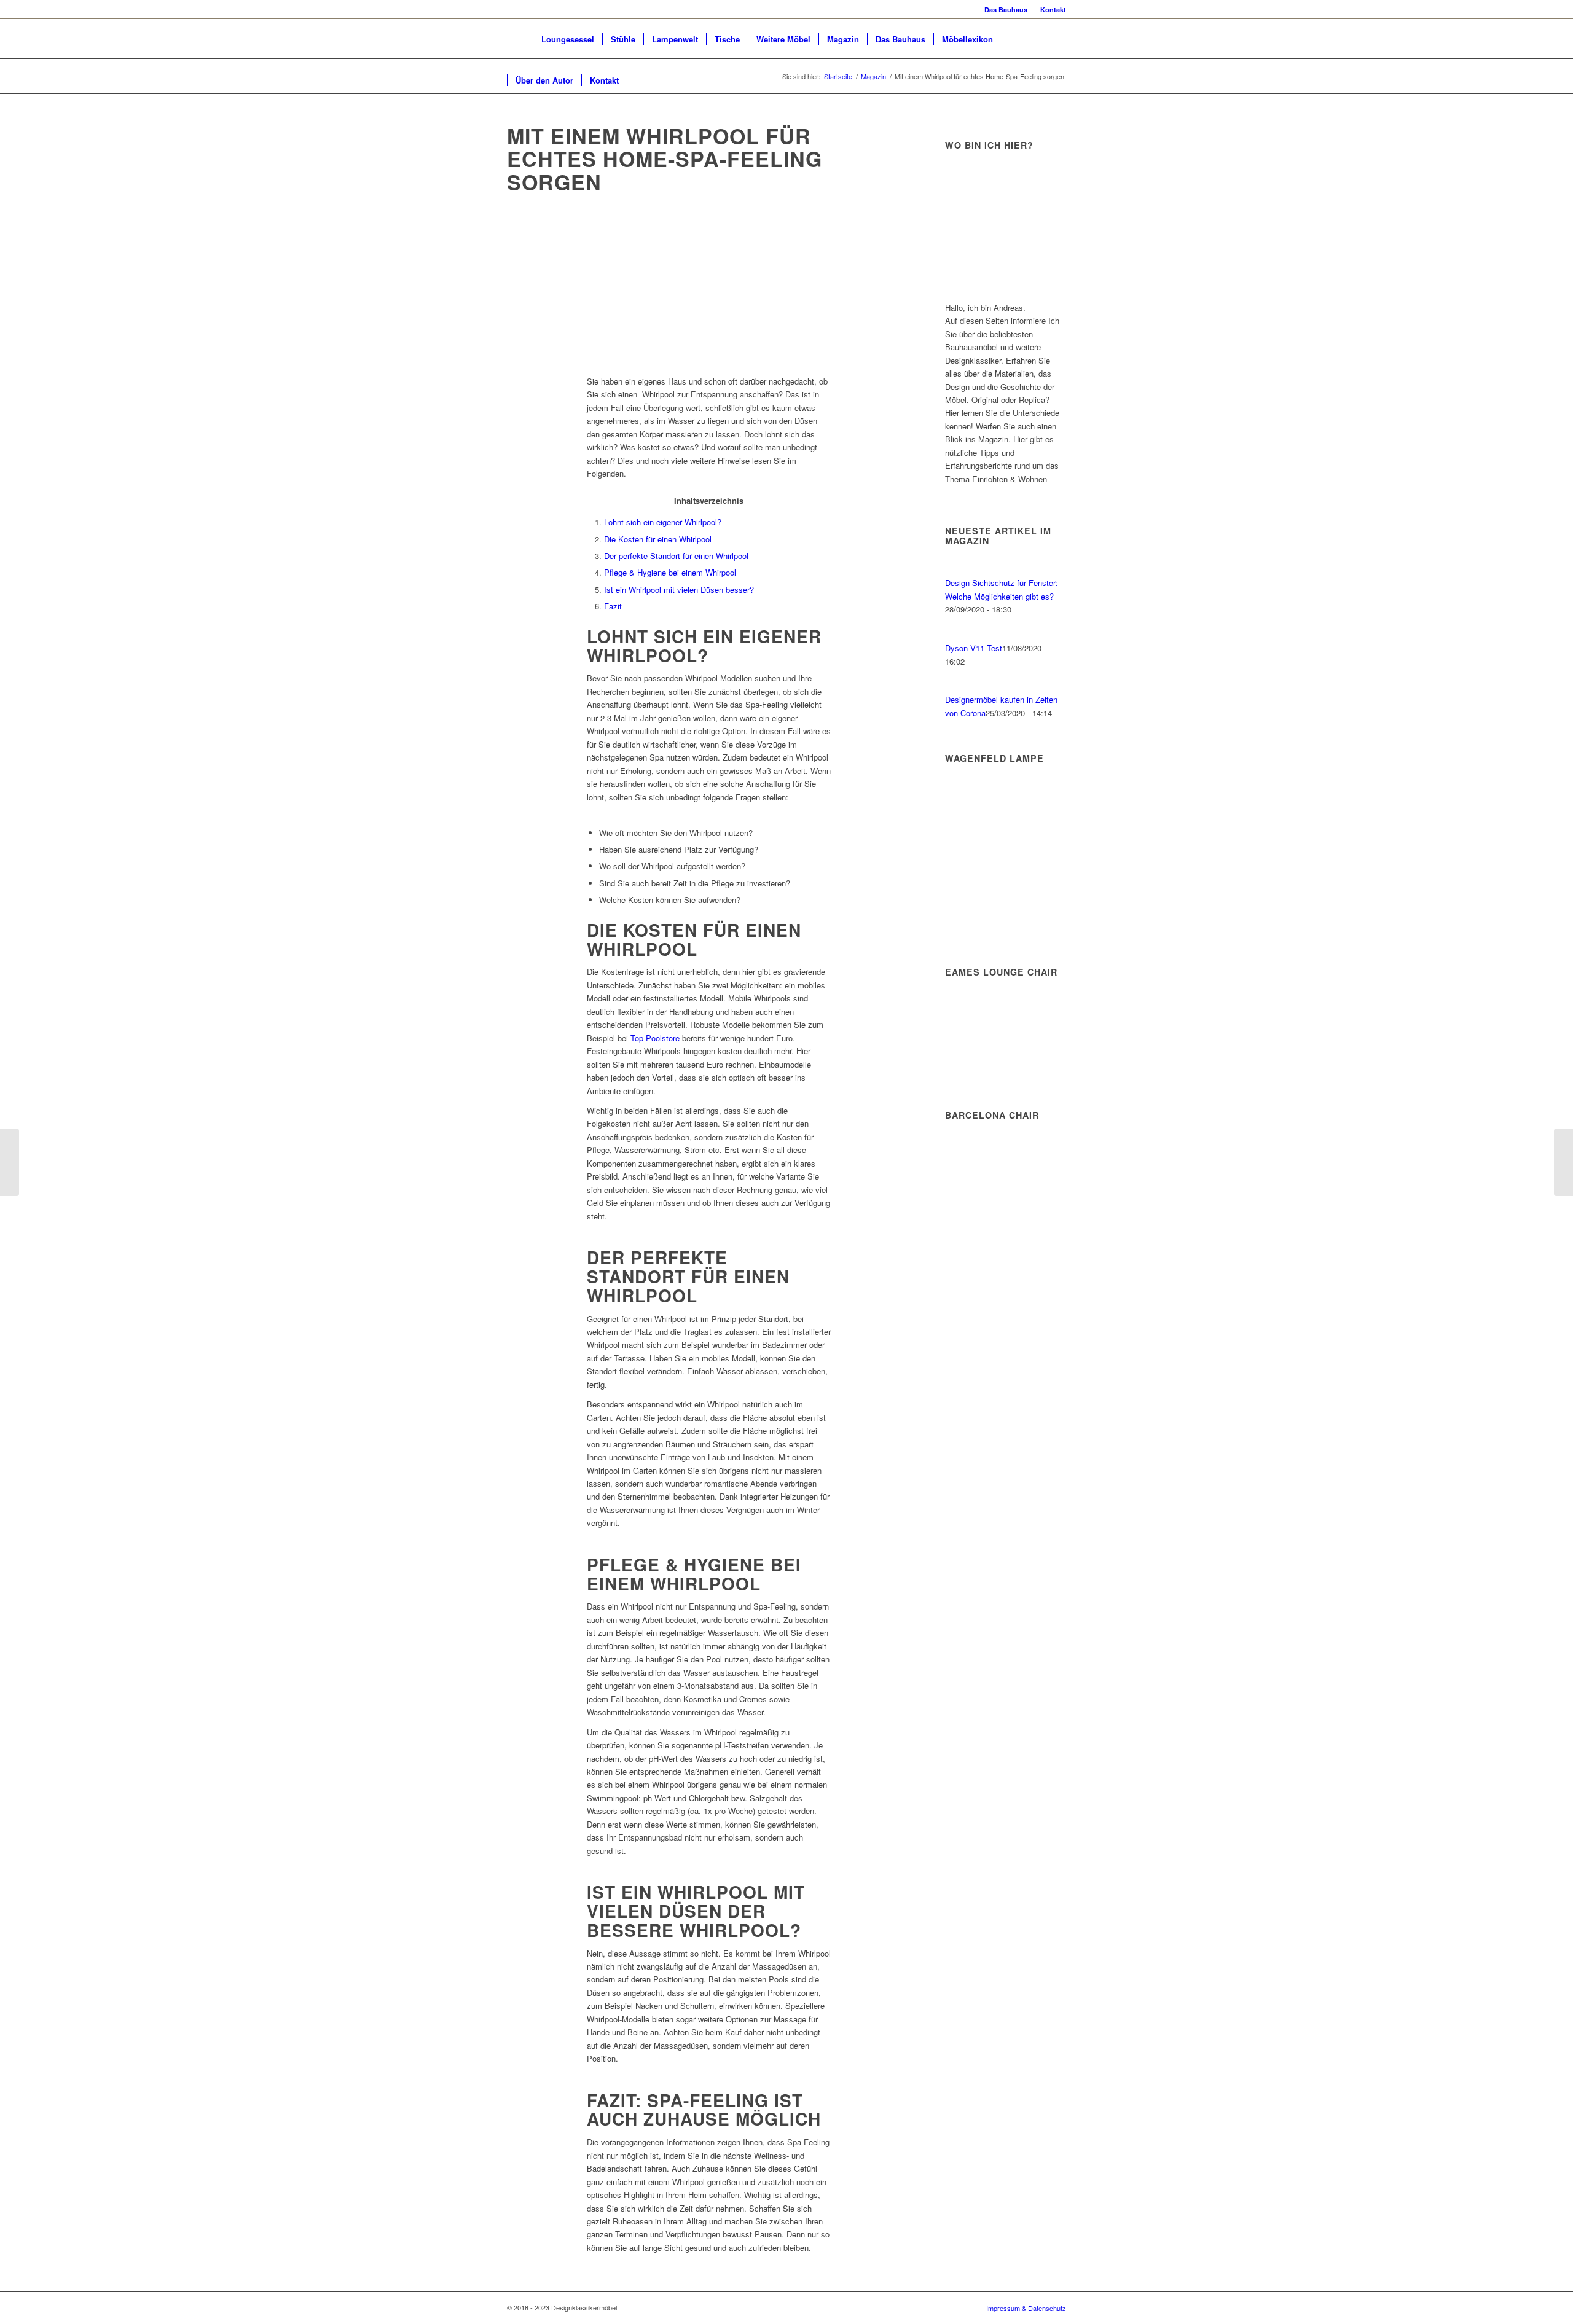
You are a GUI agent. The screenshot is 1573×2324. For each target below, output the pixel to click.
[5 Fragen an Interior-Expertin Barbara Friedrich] (1563, 1162)
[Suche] (639, 80)
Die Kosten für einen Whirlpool (658, 539)
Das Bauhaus (1006, 10)
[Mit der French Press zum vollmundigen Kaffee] (10, 1162)
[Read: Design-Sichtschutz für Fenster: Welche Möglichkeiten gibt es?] (956, 570)
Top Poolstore (655, 1038)
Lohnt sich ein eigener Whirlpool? (663, 522)
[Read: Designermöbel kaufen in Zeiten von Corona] (956, 687)
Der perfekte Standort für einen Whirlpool (676, 556)
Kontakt (1053, 10)
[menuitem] (1006, 10)
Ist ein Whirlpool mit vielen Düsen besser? (679, 589)
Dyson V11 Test (974, 648)
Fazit (613, 606)
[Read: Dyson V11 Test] (956, 635)
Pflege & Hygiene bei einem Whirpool (670, 572)
